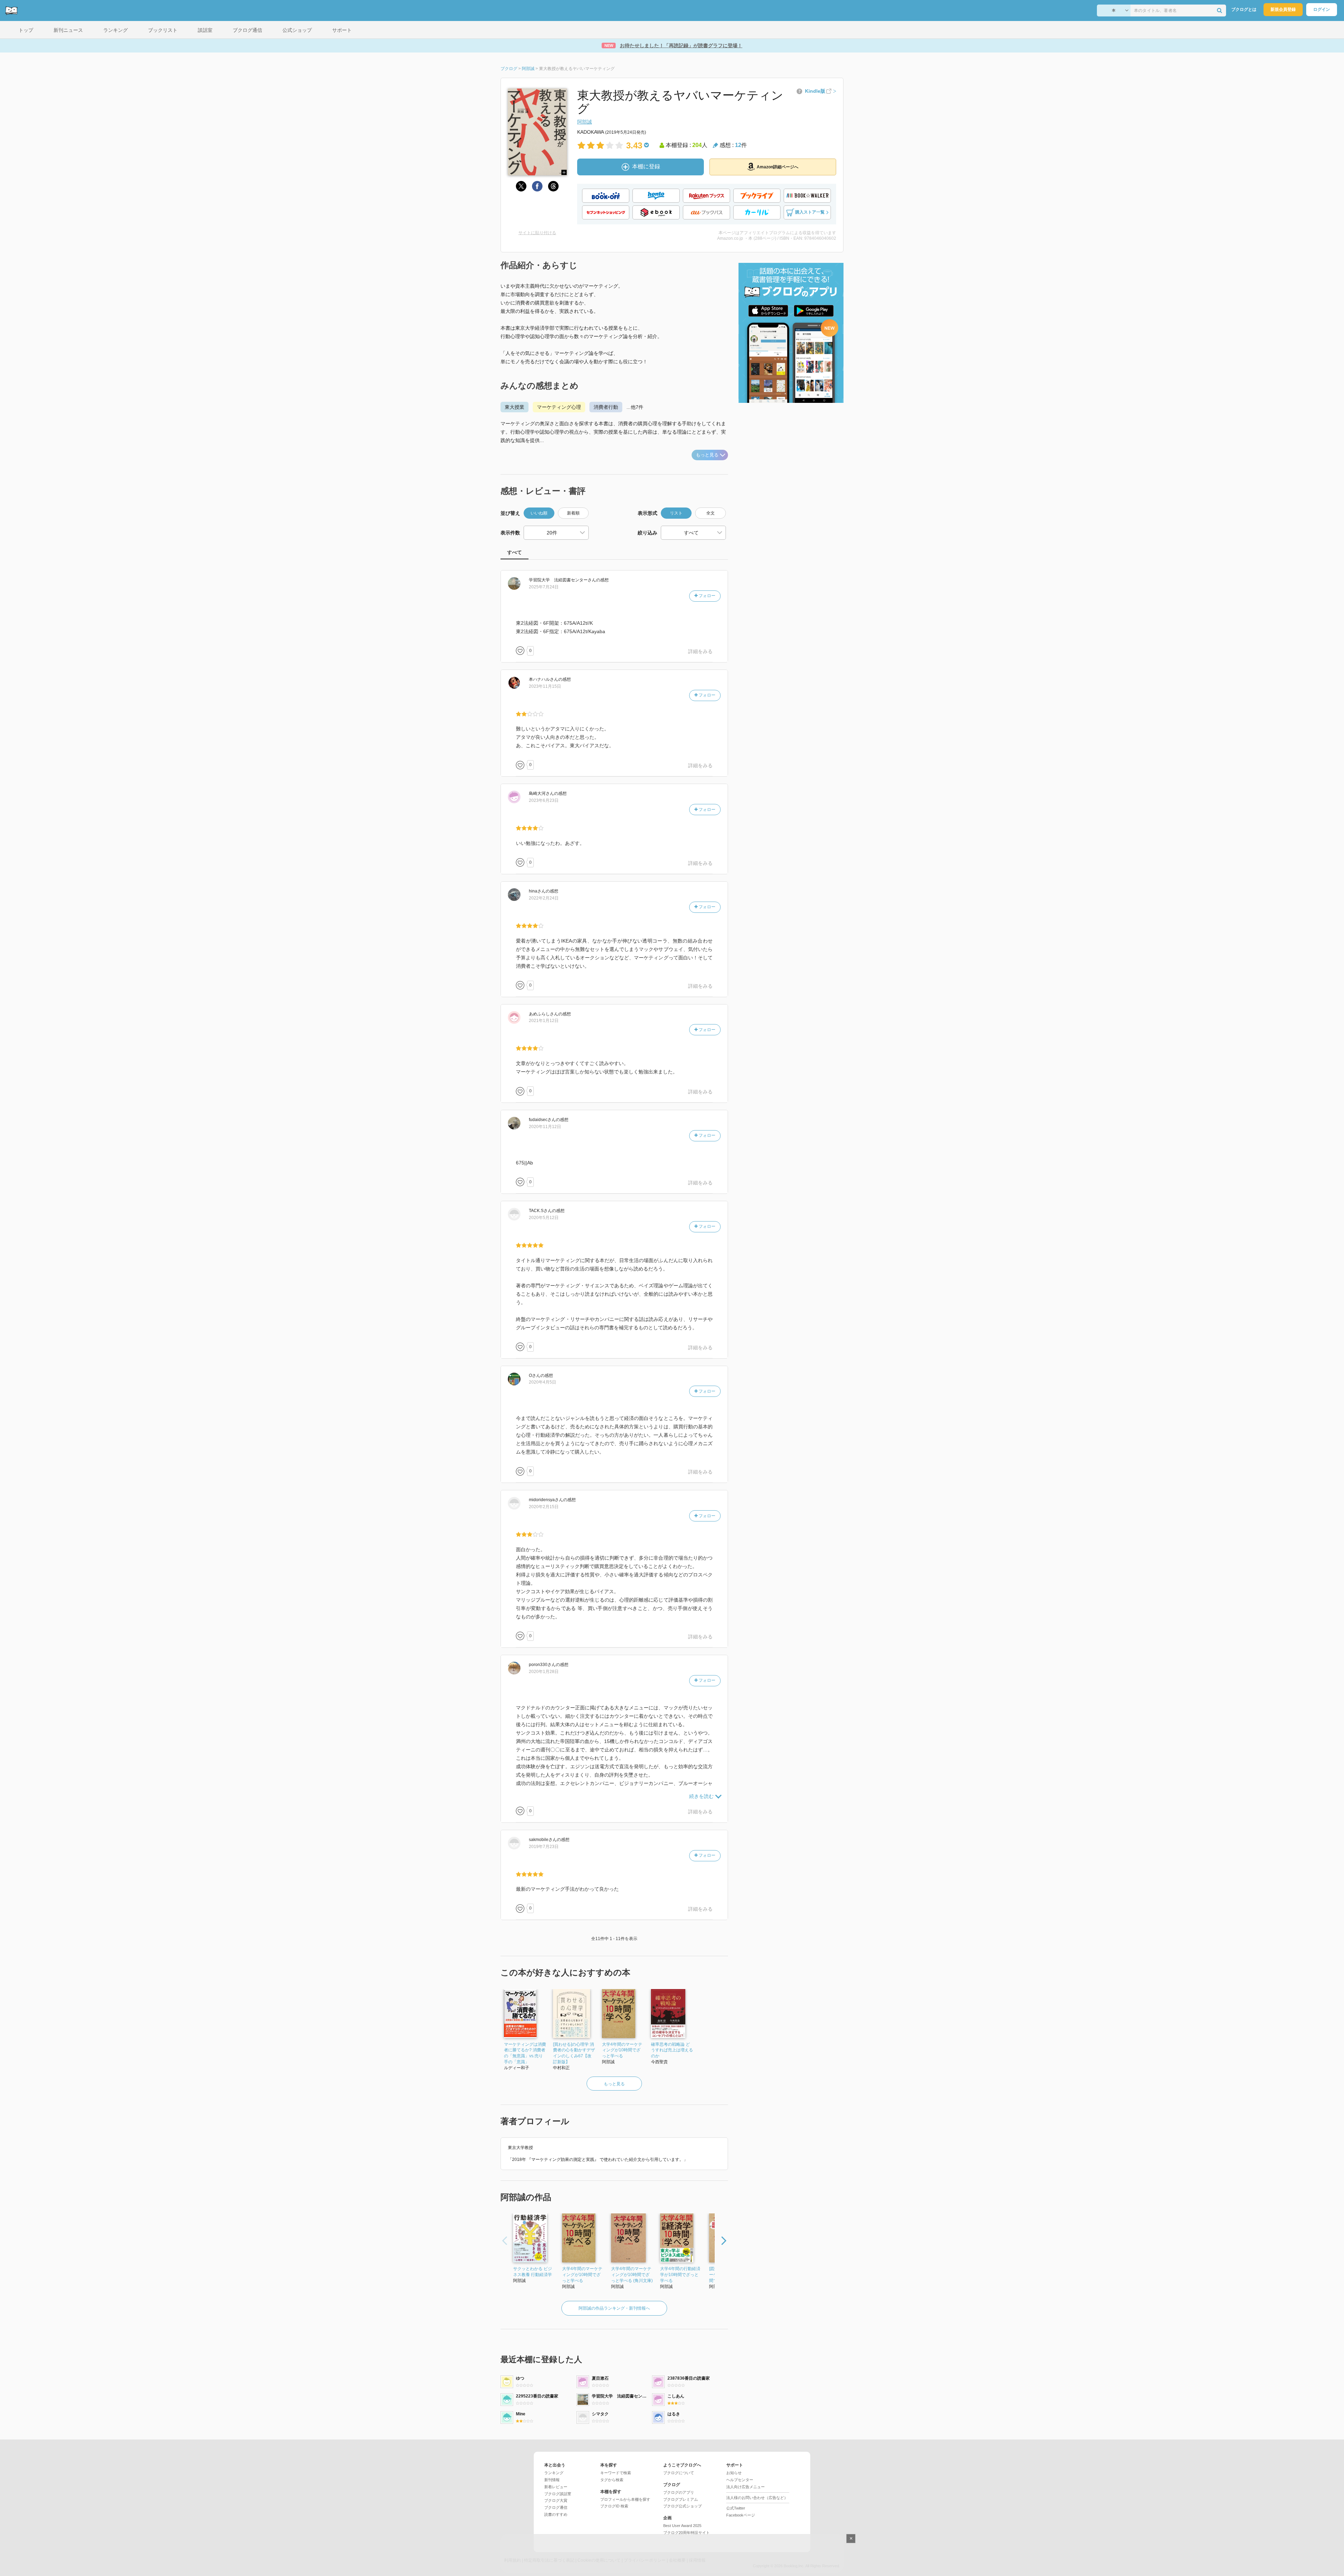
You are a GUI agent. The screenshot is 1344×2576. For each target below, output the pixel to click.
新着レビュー (556, 2487)
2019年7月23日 (544, 1847)
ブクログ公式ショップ (682, 2506)
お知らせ (734, 2473)
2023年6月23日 (544, 800)
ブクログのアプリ (679, 2492)
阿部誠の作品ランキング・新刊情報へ (614, 2308)
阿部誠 (584, 122)
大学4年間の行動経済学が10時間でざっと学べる (680, 2275)
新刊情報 (552, 2480)
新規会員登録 (1283, 9)
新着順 (573, 513)
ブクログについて (679, 2473)
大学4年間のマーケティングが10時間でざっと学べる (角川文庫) (632, 2275)
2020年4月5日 (542, 1382)
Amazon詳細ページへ (778, 167)
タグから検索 (612, 2480)
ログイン (1322, 9)
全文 (710, 513)
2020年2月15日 (544, 1507)
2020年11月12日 (545, 1127)
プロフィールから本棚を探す (625, 2499)
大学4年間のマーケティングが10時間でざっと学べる (622, 2050)
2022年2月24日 (544, 898)
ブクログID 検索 (614, 2506)
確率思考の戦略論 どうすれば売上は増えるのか (672, 2050)
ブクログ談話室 (558, 2494)
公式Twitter (736, 2508)
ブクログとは (1244, 9)
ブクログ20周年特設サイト (687, 2533)
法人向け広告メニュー (745, 2487)
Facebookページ (741, 2515)
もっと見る (707, 455)
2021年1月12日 (544, 1021)
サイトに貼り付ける (537, 233)
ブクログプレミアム (681, 2499)
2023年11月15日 (545, 686)
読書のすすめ (556, 2514)
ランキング (554, 2473)
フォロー (706, 596)
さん (562, 580)
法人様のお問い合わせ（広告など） (757, 2498)
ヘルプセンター (740, 2480)
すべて (514, 552)
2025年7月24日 (544, 587)
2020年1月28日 (544, 1672)
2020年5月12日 (544, 1218)
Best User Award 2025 (682, 2526)
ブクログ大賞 (556, 2500)
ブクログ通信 (556, 2507)
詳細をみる (700, 651)
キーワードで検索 (616, 2473)
